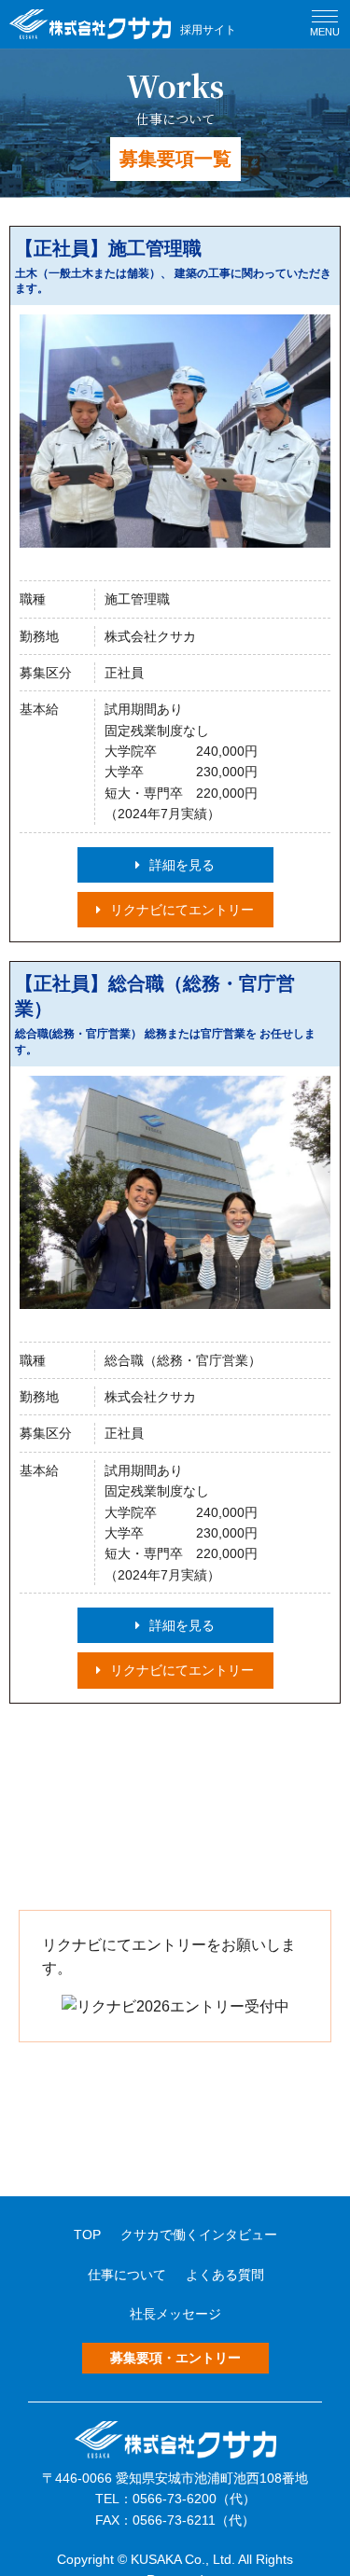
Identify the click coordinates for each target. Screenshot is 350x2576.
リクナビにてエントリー (182, 910)
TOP (87, 2235)
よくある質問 (225, 2275)
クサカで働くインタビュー (199, 2235)
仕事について (127, 2275)
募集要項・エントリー (175, 2358)
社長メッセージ (175, 2314)
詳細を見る (182, 865)
